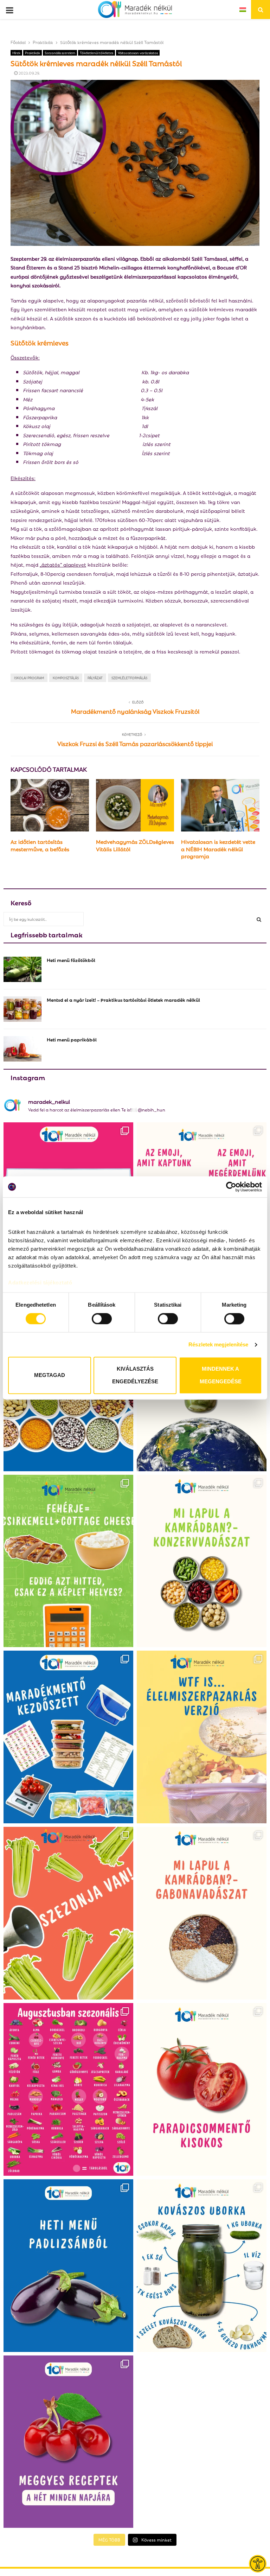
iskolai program (29, 678)
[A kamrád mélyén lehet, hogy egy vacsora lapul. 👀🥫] (202, 1561)
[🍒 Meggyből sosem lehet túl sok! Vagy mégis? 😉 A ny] (68, 2442)
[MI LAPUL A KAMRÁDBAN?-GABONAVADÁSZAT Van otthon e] (202, 1913)
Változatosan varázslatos (138, 53)
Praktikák (33, 53)
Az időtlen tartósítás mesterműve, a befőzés (40, 845)
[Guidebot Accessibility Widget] (258, 2564)
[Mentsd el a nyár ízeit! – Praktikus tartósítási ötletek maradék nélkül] (22, 1009)
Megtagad (50, 1375)
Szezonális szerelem (60, 53)
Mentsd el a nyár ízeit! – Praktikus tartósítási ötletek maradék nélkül (123, 999)
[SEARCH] (259, 919)
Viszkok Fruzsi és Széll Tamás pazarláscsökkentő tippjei (135, 743)
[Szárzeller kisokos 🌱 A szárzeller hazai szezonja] (68, 1913)
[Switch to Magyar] (243, 9)
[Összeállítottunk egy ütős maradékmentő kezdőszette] (68, 1737)
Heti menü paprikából (72, 1039)
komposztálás (66, 678)
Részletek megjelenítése (218, 1344)
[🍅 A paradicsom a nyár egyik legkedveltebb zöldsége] (202, 2089)
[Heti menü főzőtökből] (22, 969)
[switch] (102, 1319)
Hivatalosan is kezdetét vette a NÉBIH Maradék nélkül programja (218, 849)
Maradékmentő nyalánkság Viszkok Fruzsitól (135, 711)
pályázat (95, 678)
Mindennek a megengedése (221, 1375)
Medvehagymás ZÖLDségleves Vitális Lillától (135, 845)
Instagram (28, 1077)
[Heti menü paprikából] (22, 1049)
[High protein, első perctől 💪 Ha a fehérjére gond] (68, 1561)
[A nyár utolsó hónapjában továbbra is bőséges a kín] (68, 2089)
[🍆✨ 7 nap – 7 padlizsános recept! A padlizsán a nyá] (68, 2266)
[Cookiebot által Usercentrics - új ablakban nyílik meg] (231, 1187)
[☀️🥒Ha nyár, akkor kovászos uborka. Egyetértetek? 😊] (202, 2266)
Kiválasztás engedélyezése (135, 1375)
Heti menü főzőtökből (71, 960)
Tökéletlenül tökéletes (97, 53)
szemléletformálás (129, 678)
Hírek (16, 53)
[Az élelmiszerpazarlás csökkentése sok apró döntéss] (202, 1737)
